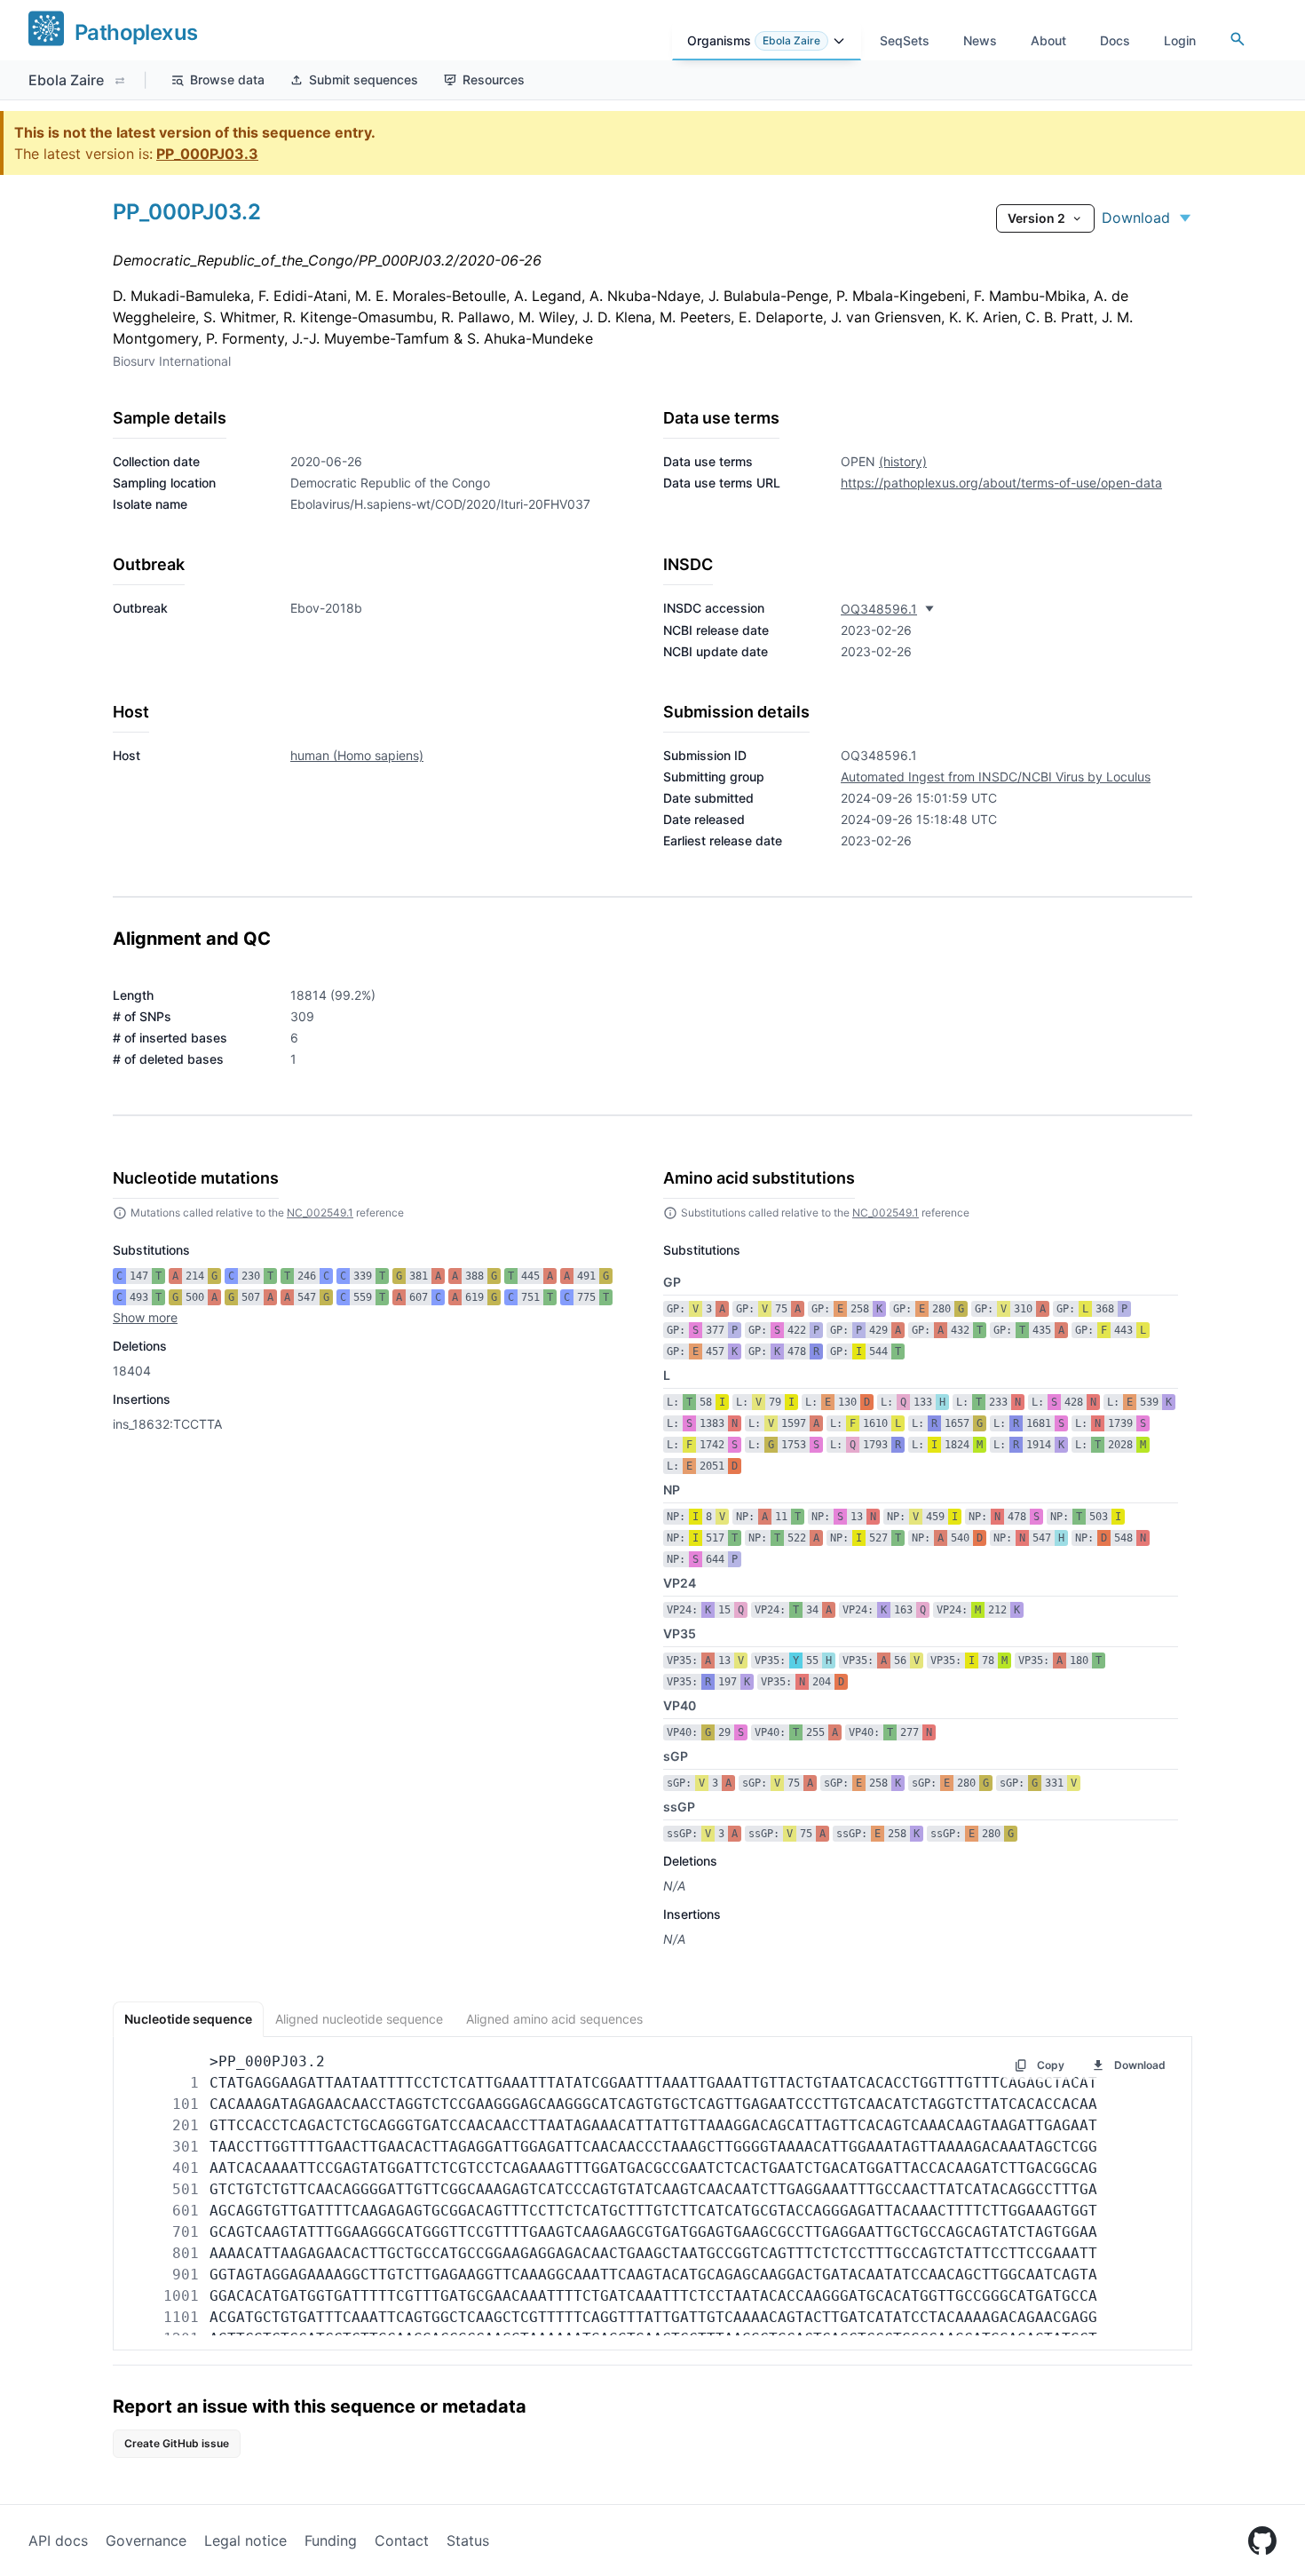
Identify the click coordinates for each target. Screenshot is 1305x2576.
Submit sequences (364, 79)
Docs (1115, 40)
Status (468, 2540)
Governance (146, 2540)
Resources (494, 79)
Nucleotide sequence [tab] (188, 2019)
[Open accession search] (1238, 39)
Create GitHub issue (177, 2443)
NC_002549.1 (320, 1213)
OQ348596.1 (879, 609)
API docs (58, 2540)
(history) (903, 461)
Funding (331, 2540)
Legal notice (245, 2540)
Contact (402, 2540)
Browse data (227, 79)
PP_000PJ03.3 (207, 154)
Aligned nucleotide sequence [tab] (359, 2019)
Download (1136, 218)
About (1048, 40)
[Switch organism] (120, 81)
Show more (145, 1317)
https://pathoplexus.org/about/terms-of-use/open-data (1001, 483)
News (980, 40)
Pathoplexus (136, 32)
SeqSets (905, 40)
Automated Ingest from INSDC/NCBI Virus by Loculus (996, 777)
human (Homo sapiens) (357, 755)
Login (1180, 40)
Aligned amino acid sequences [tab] (554, 2019)
